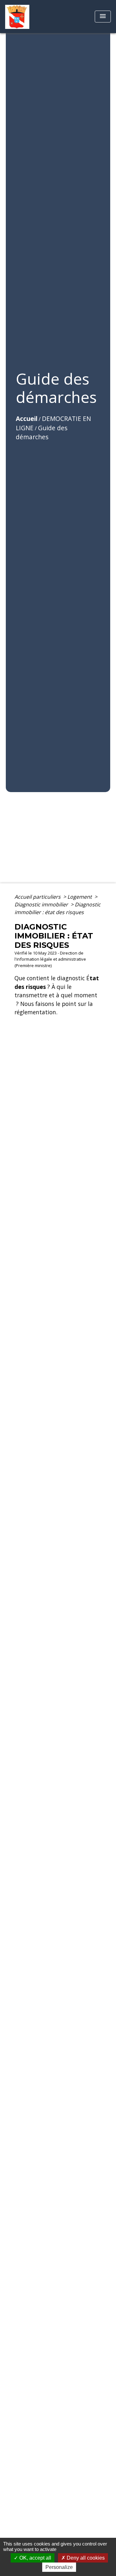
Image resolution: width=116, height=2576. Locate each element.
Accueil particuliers (38, 897)
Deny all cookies (85, 2558)
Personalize (59, 2567)
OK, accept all (35, 2558)
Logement (80, 897)
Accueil (27, 419)
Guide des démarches (42, 432)
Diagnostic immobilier (42, 904)
